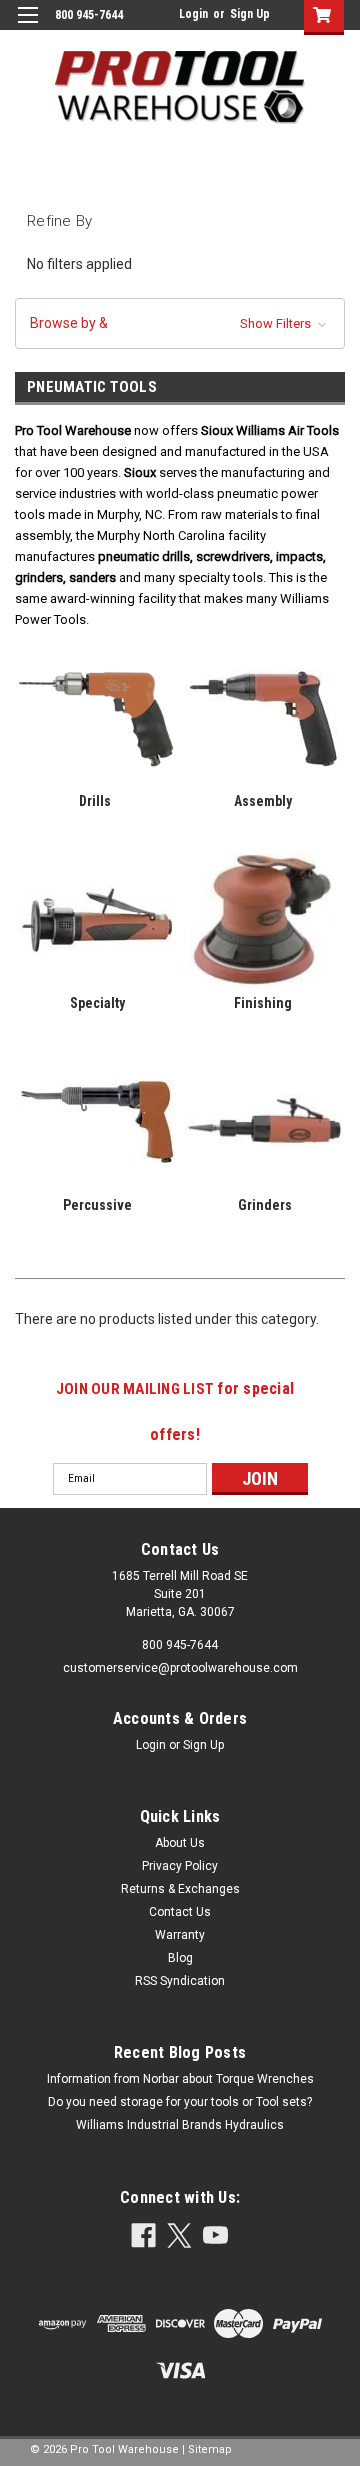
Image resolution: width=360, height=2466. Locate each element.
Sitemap (210, 2449)
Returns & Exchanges (180, 1889)
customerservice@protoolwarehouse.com (180, 1668)
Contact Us (180, 1912)
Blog (180, 1958)
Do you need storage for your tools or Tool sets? (180, 2102)
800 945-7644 (180, 1645)
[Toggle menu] (27, 27)
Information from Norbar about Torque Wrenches (180, 2079)
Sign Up (250, 14)
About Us (180, 1843)
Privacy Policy (180, 1866)
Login (193, 14)
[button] (180, 323)
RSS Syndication (180, 1981)
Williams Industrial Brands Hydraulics (180, 2125)
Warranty (180, 1935)
